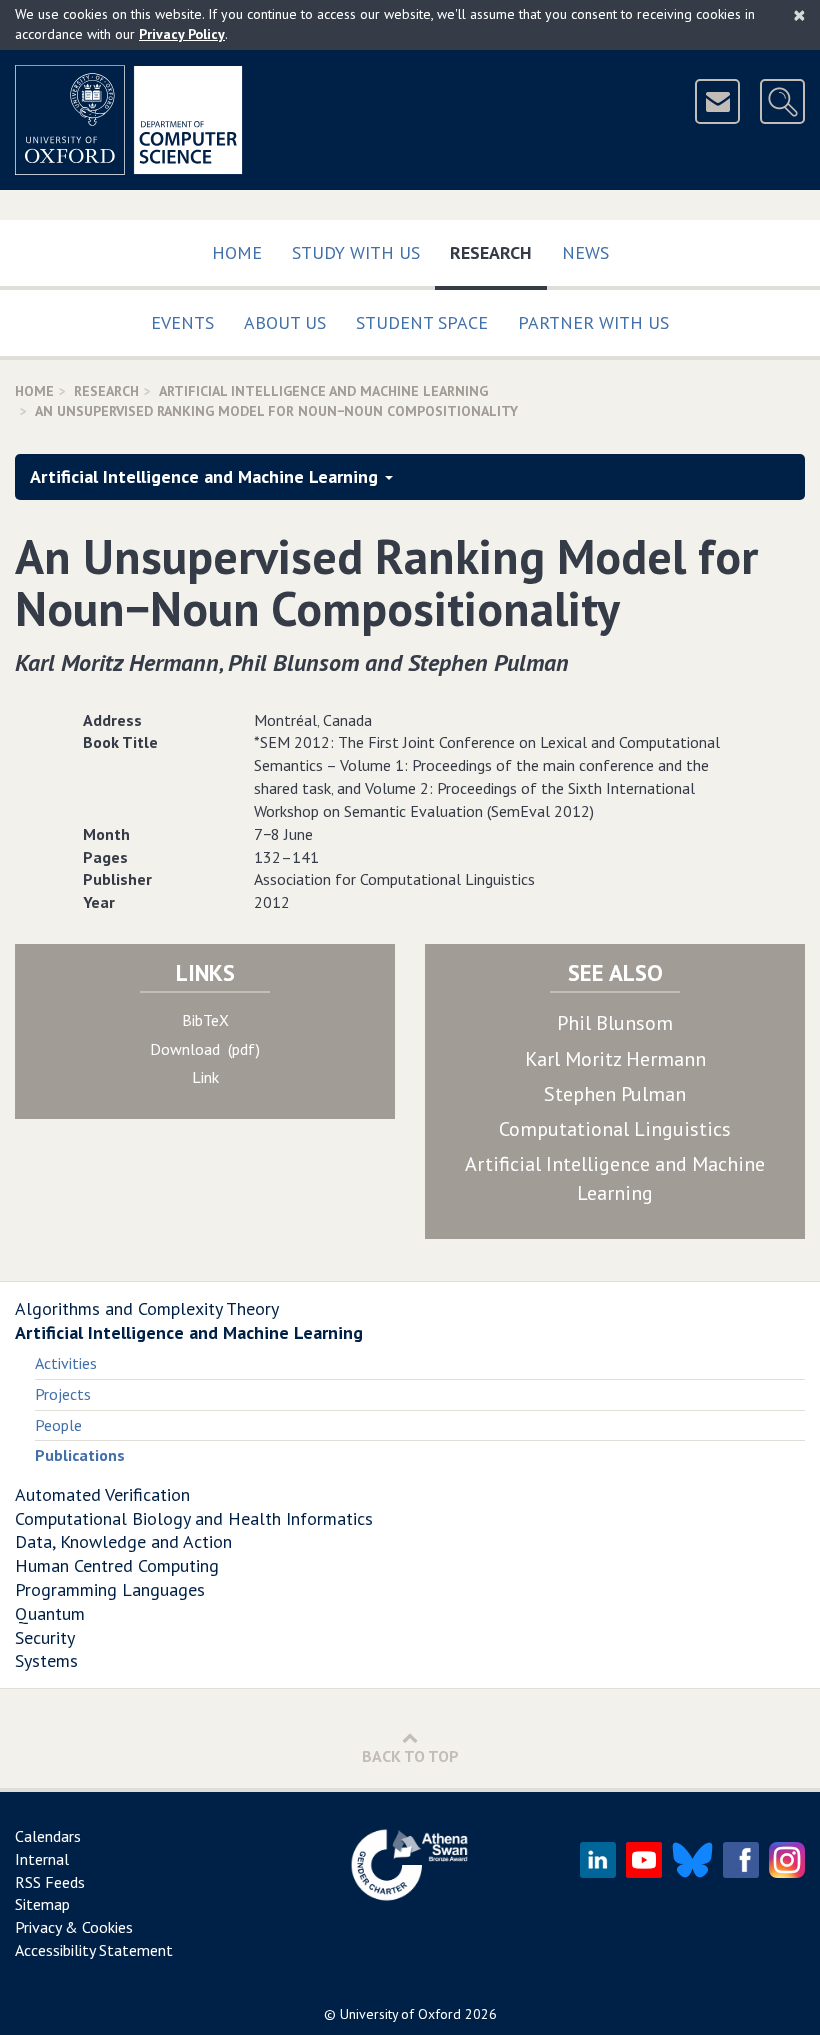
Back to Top (410, 1756)
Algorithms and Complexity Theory (147, 1308)
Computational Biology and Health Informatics (194, 1518)
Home (237, 252)
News (585, 252)
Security (45, 1637)
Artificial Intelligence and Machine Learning (323, 391)
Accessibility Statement (94, 1950)
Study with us (356, 252)
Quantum (50, 1613)
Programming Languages (110, 1589)
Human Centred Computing (117, 1565)
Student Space (422, 322)
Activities (66, 1363)
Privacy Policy (182, 34)
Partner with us (593, 322)
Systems (46, 1660)
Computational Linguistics (615, 1129)
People (58, 1425)
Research (498, 252)
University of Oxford (400, 2014)
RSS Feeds (50, 1882)
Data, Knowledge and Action (123, 1541)
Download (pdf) (205, 1049)
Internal (42, 1859)
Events (182, 322)
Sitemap (42, 1904)
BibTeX (205, 1020)
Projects (63, 1394)
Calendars (48, 1836)
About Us (285, 322)
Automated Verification (102, 1494)
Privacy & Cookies (74, 1927)
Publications (80, 1455)
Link (205, 1077)
